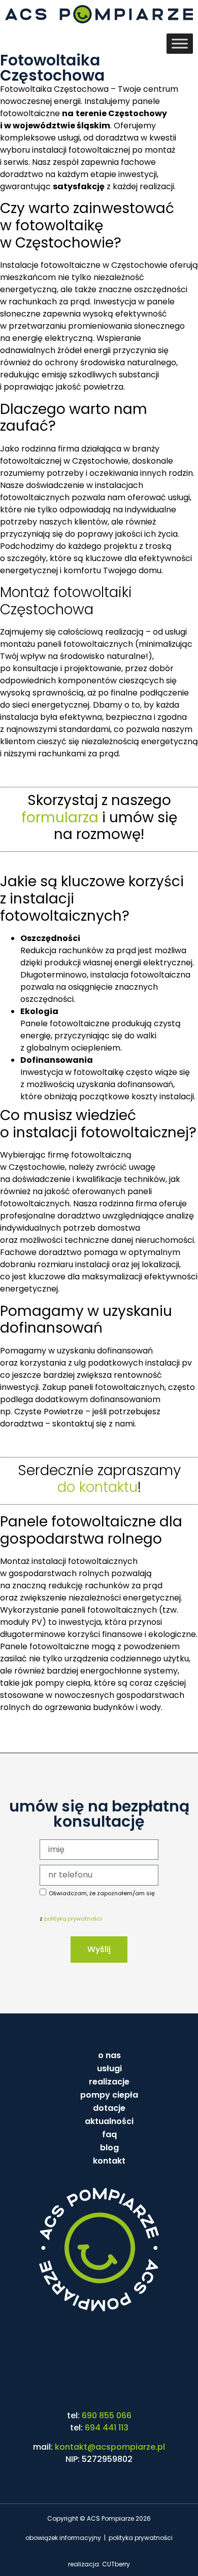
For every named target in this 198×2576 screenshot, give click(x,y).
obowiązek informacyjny (63, 2538)
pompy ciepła (109, 2095)
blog (109, 2148)
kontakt (109, 2161)
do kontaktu (97, 1487)
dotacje (109, 2108)
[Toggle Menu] (180, 44)
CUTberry (116, 2564)
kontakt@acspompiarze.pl (110, 2447)
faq (109, 2134)
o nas (109, 2055)
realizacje (109, 2082)
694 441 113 (107, 2428)
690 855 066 (107, 2415)
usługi (109, 2068)
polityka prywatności (141, 2538)
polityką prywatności (73, 1919)
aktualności (109, 2121)
